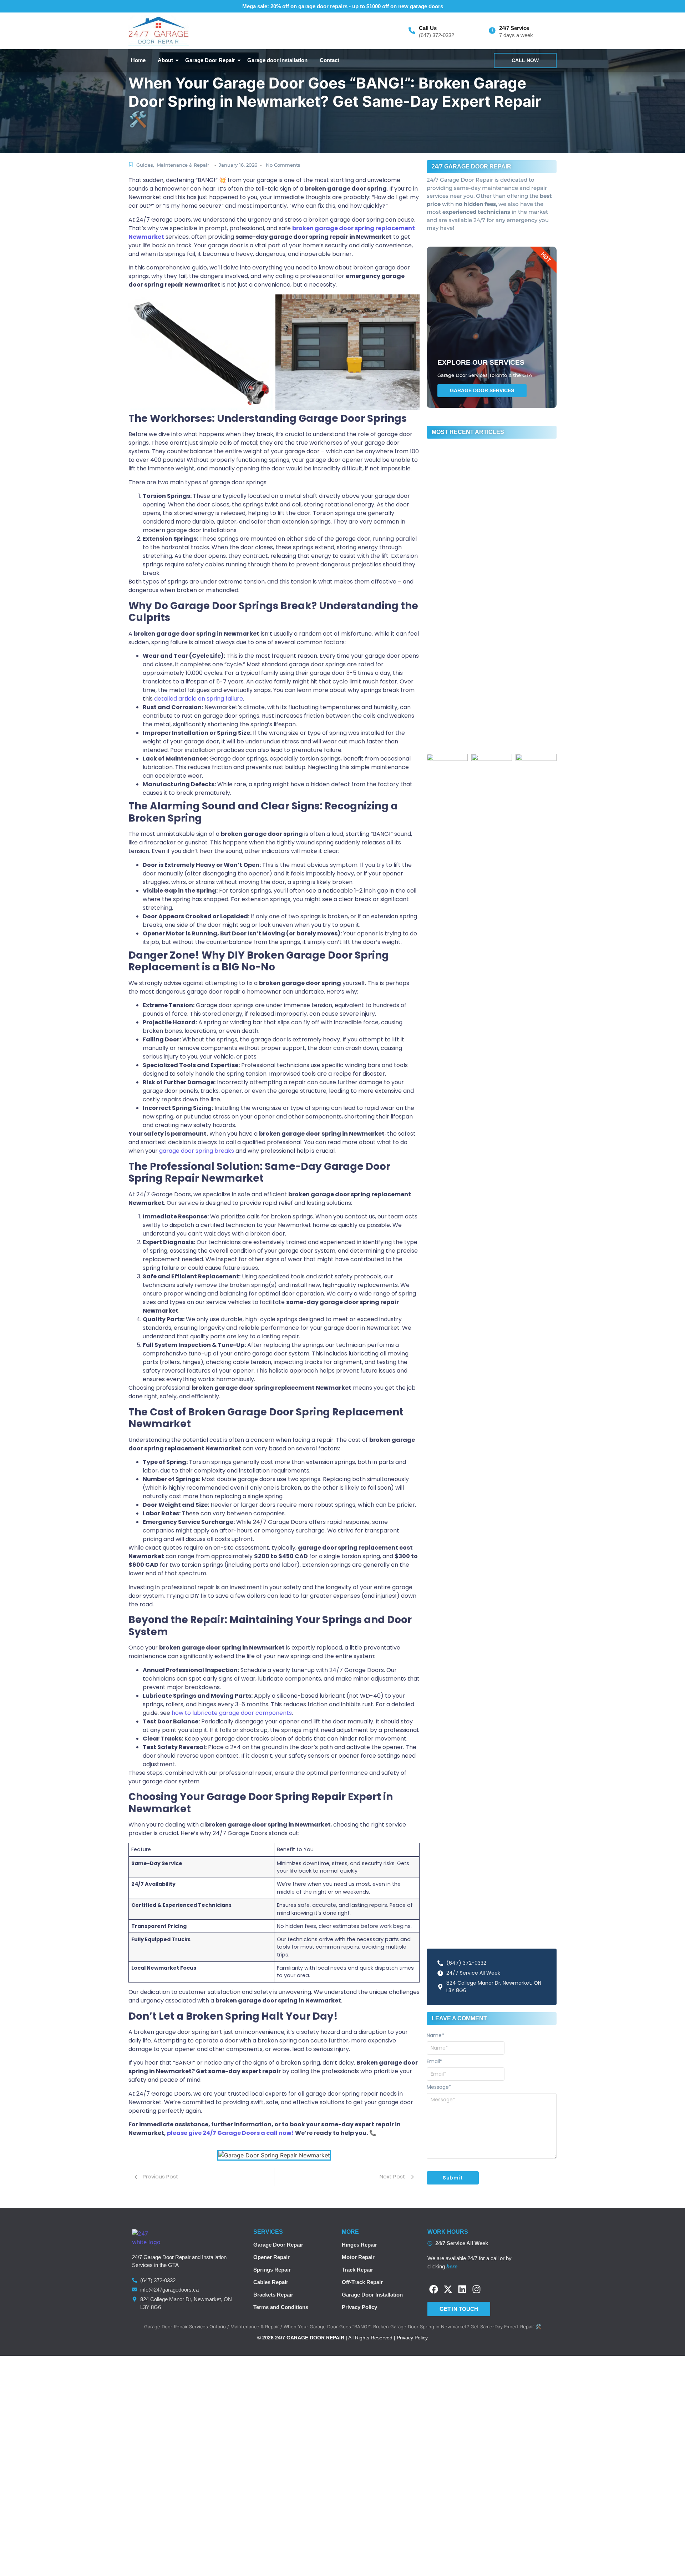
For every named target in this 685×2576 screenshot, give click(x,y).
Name (435, 2035)
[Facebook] (434, 2289)
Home (138, 60)
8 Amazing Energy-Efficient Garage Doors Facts (486, 741)
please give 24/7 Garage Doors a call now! (231, 2133)
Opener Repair (272, 2257)
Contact (329, 60)
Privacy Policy (359, 2307)
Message (439, 2087)
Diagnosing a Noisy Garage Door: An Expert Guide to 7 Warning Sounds (488, 662)
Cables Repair (271, 2282)
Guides (145, 165)
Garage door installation (277, 60)
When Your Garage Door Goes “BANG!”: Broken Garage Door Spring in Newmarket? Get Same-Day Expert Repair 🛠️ (488, 687)
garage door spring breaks (197, 1151)
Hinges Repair (359, 2245)
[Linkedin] (462, 2289)
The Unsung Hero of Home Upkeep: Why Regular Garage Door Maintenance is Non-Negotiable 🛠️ (487, 716)
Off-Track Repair (362, 2282)
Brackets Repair (273, 2295)
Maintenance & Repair (183, 165)
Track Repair (357, 2270)
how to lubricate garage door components (232, 1713)
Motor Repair (358, 2257)
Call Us (428, 28)
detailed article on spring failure (199, 699)
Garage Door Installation (372, 2295)
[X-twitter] (448, 2289)
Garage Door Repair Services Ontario (185, 2327)
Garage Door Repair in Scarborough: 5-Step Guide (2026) (489, 551)
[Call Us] (412, 31)
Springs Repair (272, 2270)
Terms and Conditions (281, 2307)
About (165, 60)
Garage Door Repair (210, 60)
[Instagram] (476, 2289)
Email (435, 2061)
